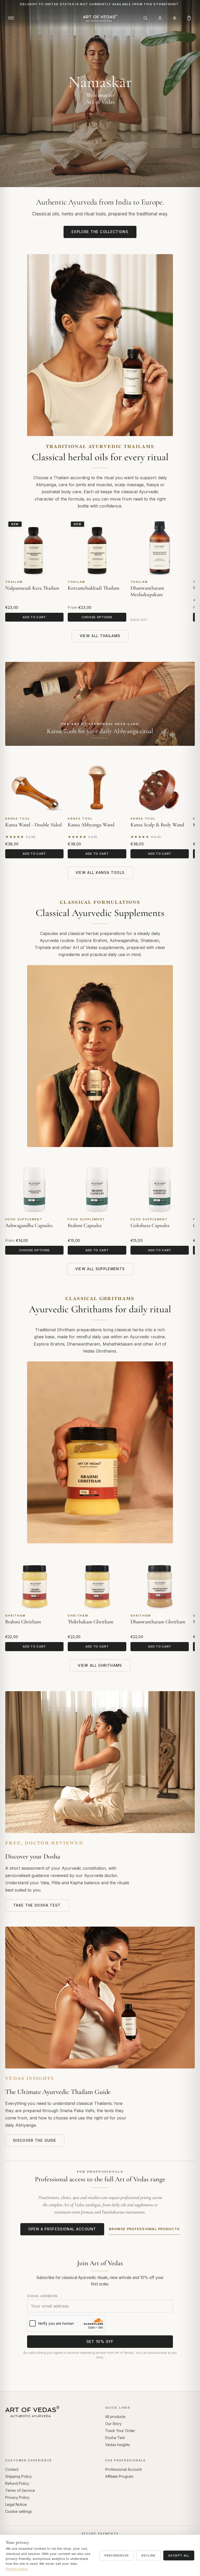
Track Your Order (120, 2431)
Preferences (117, 2555)
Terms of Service (20, 2490)
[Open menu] (11, 18)
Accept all (179, 2555)
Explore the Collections (100, 232)
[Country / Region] (174, 18)
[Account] (160, 18)
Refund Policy (17, 2483)
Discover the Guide (35, 2140)
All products (115, 2417)
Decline (149, 2555)
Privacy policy (17, 2569)
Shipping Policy (18, 2476)
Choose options (97, 617)
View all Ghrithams (100, 1665)
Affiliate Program (119, 2476)
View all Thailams (100, 636)
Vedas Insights (118, 2445)
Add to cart (34, 617)
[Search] (145, 18)
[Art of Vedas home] (100, 18)
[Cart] (189, 18)
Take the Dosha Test (37, 1905)
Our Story (113, 2424)
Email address (42, 2296)
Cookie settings (19, 2511)
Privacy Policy (17, 2497)
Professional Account (123, 2469)
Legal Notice (16, 2504)
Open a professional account (62, 2229)
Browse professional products (144, 2229)
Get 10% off (100, 2342)
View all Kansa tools (100, 873)
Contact (12, 2469)
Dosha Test (115, 2438)
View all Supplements (100, 1269)
